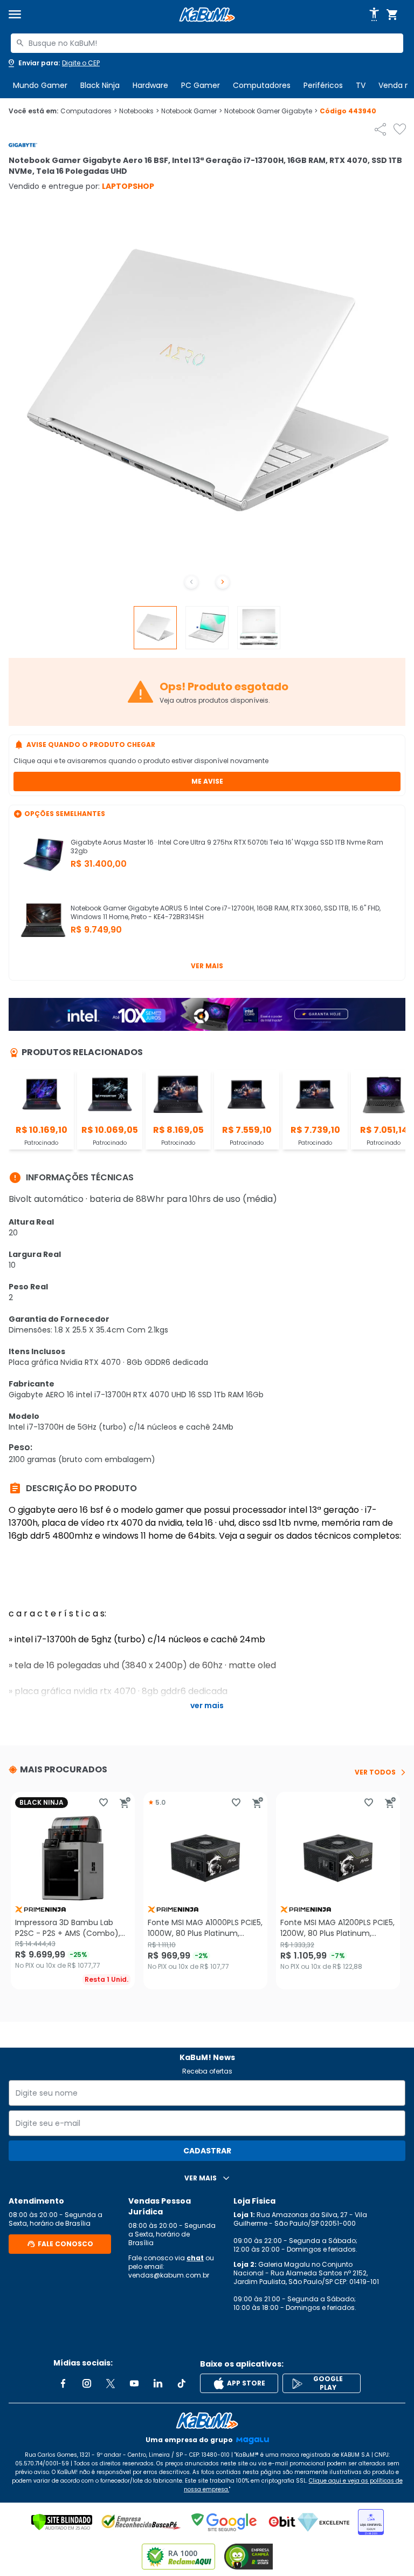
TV (361, 85)
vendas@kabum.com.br (169, 2275)
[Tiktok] (182, 2383)
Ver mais (207, 966)
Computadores (262, 85)
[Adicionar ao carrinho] (125, 1803)
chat (195, 2258)
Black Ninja (100, 85)
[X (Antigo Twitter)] (111, 2383)
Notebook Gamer (192, 111)
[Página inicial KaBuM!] (207, 15)
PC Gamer (201, 85)
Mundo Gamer (40, 85)
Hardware (150, 85)
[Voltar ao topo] (207, 2421)
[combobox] (207, 43)
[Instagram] (87, 2383)
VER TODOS (375, 1772)
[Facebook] (63, 2383)
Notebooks (139, 111)
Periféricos (323, 85)
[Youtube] (134, 2383)
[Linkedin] (158, 2383)
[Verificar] (62, 2522)
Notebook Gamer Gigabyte (271, 111)
